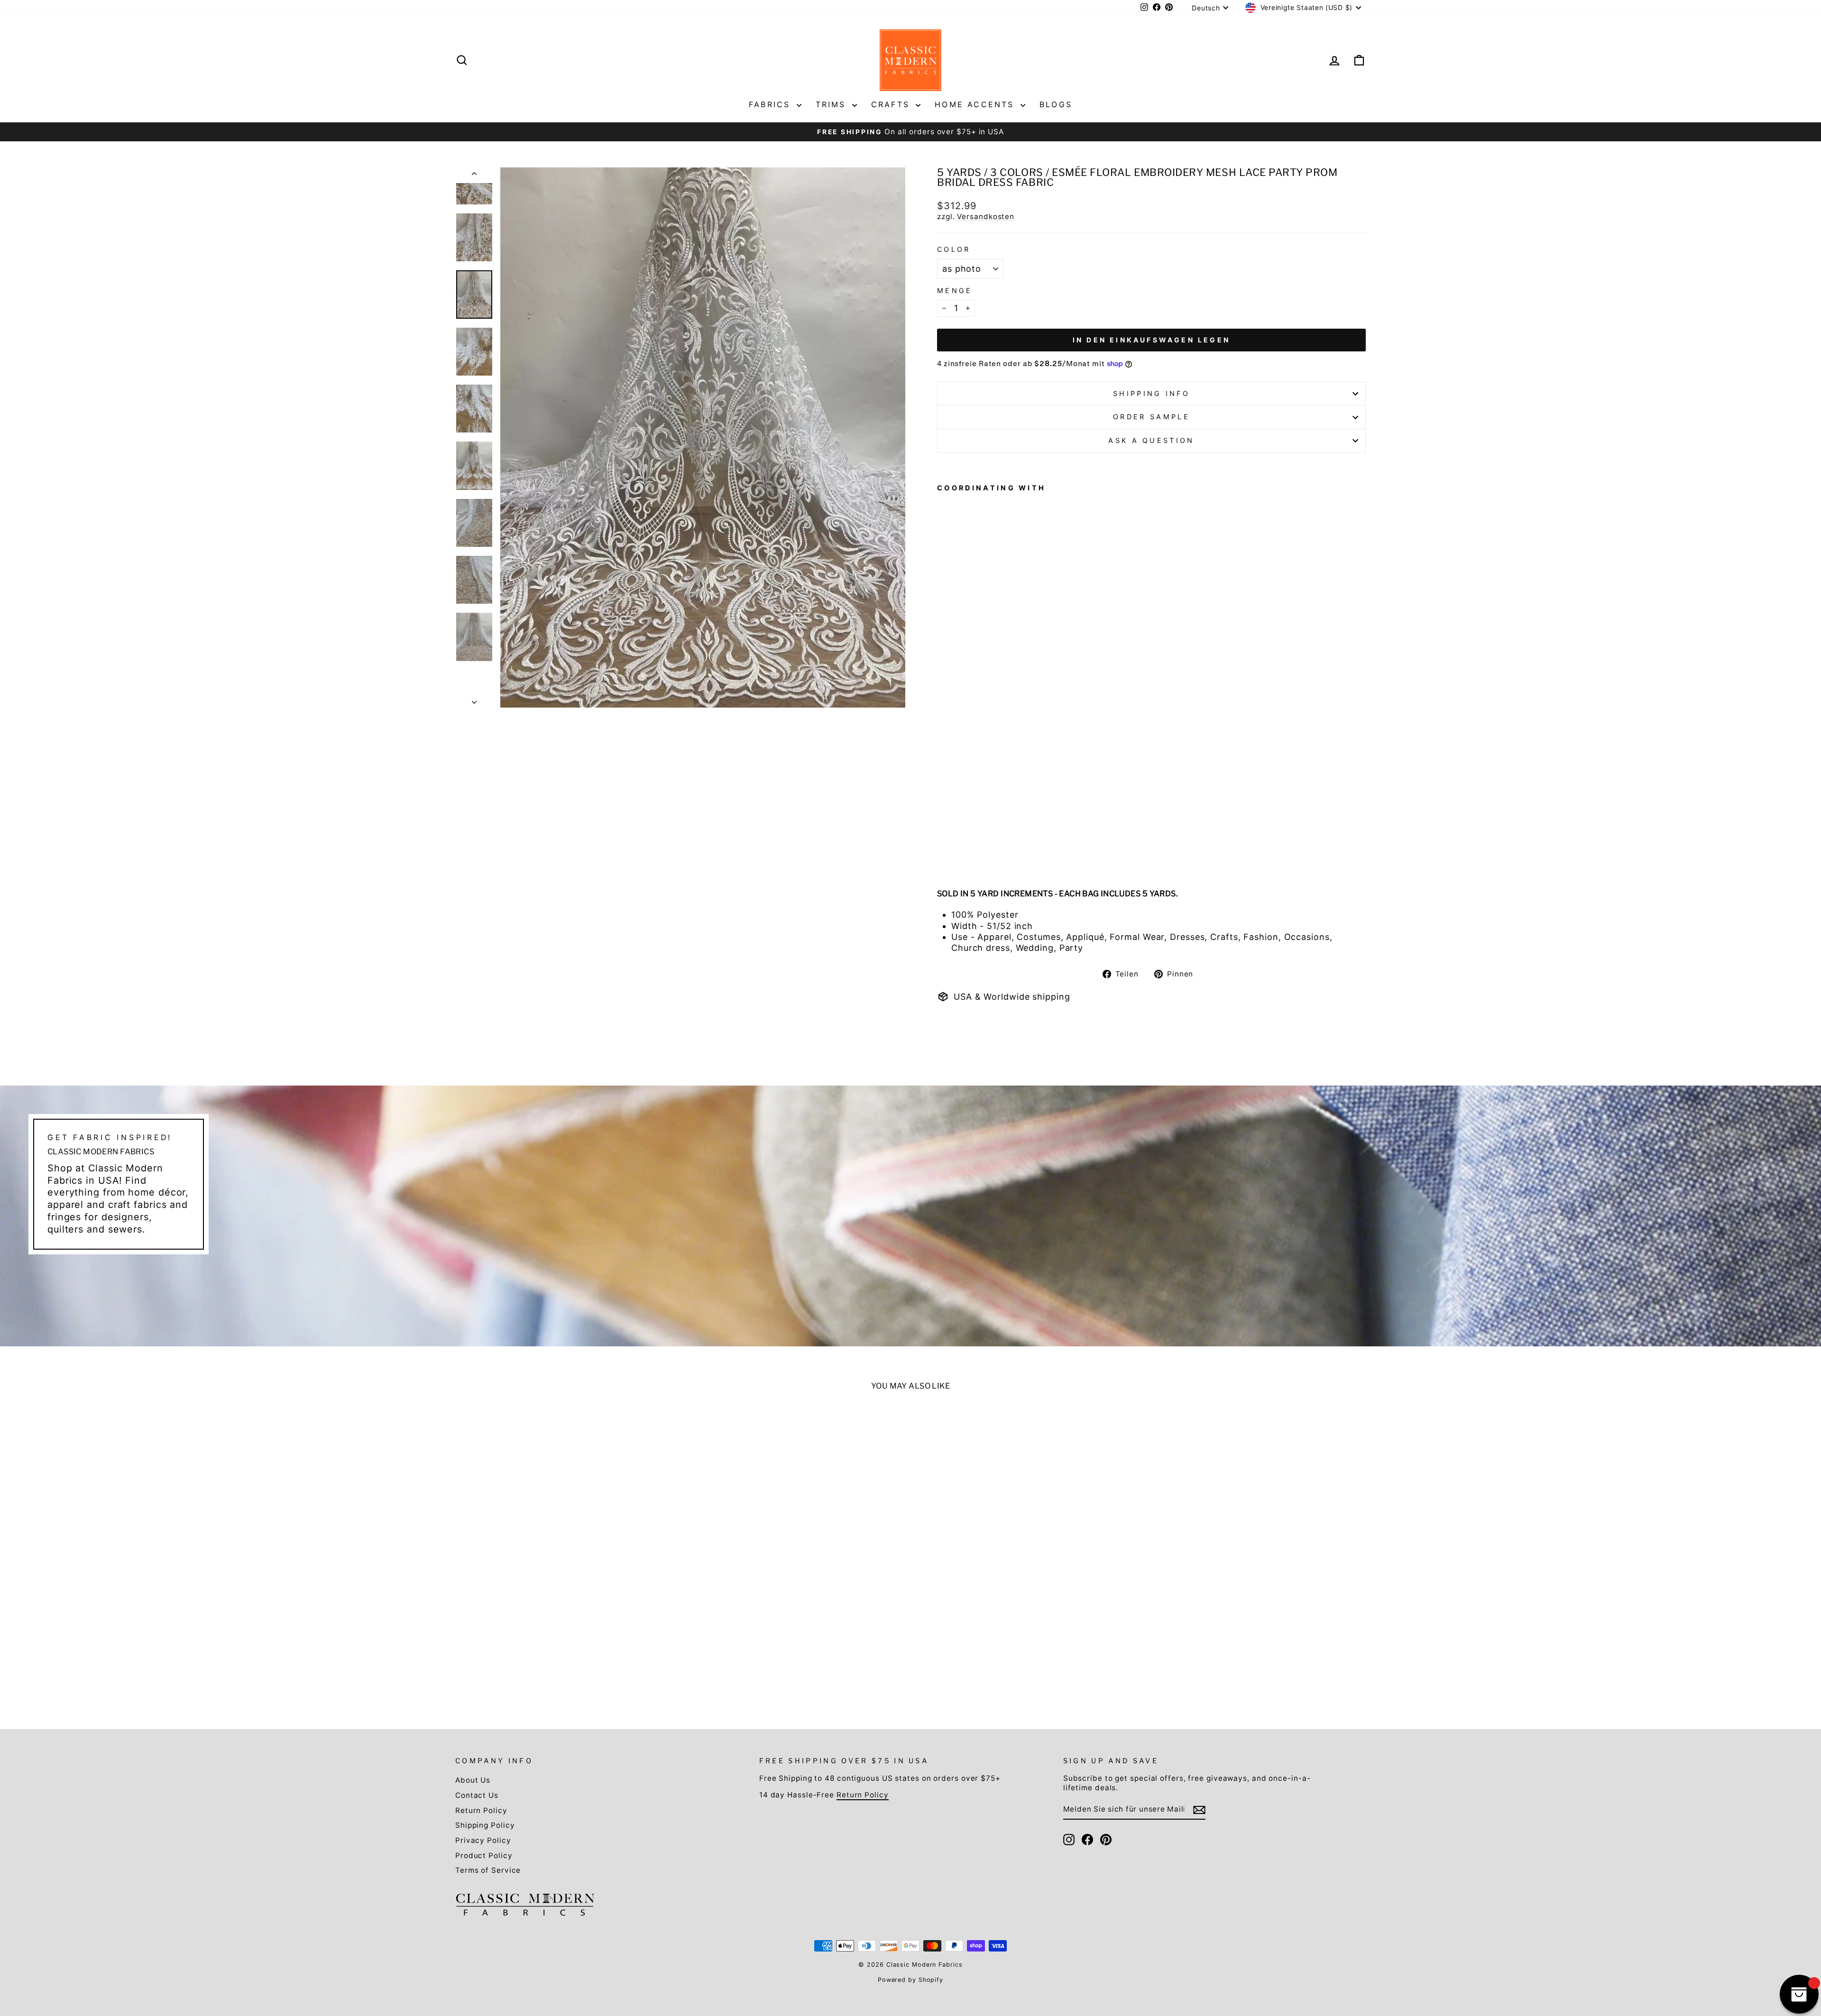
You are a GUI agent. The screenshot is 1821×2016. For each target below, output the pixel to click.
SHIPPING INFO (1151, 393)
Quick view (565, 1622)
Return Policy (481, 1810)
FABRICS (772, 104)
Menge (955, 290)
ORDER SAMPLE (1151, 417)
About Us (473, 1780)
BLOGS (1056, 104)
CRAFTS (892, 104)
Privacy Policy (483, 1840)
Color (954, 249)
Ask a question (1151, 440)
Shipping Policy (485, 1825)
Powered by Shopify (910, 1980)
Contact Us (477, 1795)
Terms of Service (488, 1870)
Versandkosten (986, 216)
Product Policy (484, 1855)
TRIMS (833, 104)
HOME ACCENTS (976, 104)
